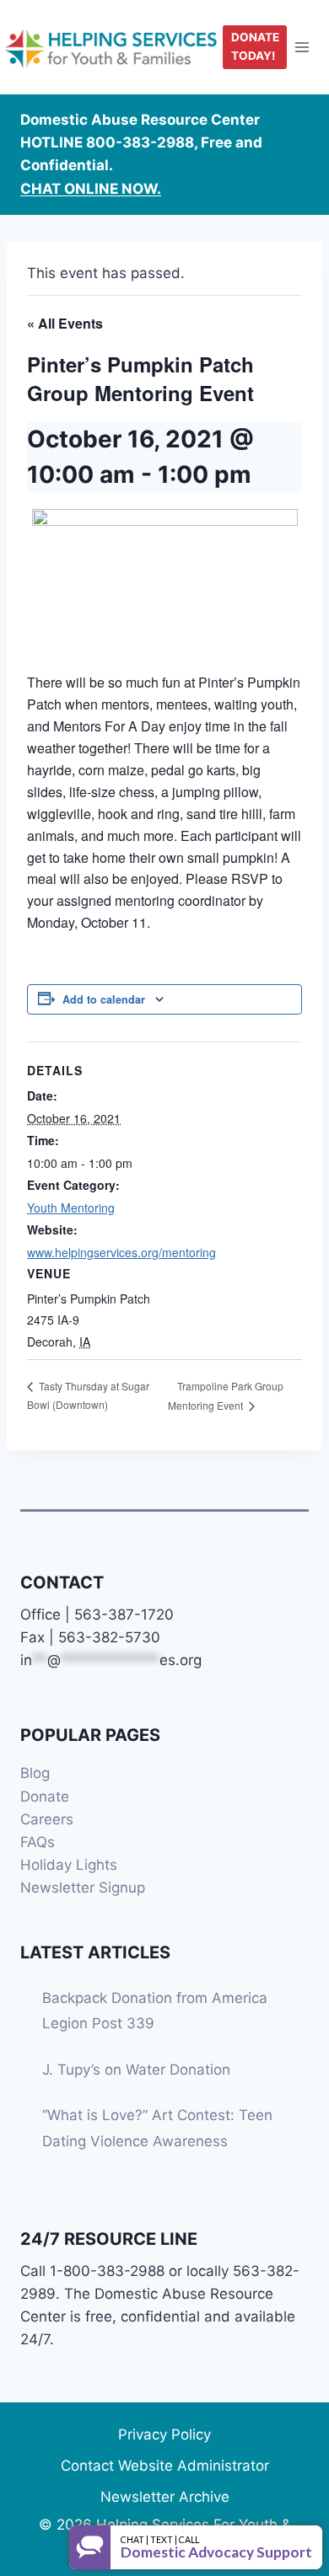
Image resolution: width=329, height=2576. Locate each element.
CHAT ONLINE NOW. (91, 189)
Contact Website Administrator (165, 2466)
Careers (47, 1819)
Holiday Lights (69, 1865)
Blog (35, 1773)
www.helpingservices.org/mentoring (121, 1252)
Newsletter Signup (83, 1888)
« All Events (65, 323)
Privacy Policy (164, 2434)
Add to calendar (104, 999)
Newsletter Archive (165, 2497)
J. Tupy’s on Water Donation (136, 2070)
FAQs (38, 1842)
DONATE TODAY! (255, 46)
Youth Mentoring (71, 1208)
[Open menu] (302, 47)
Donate (45, 1797)
